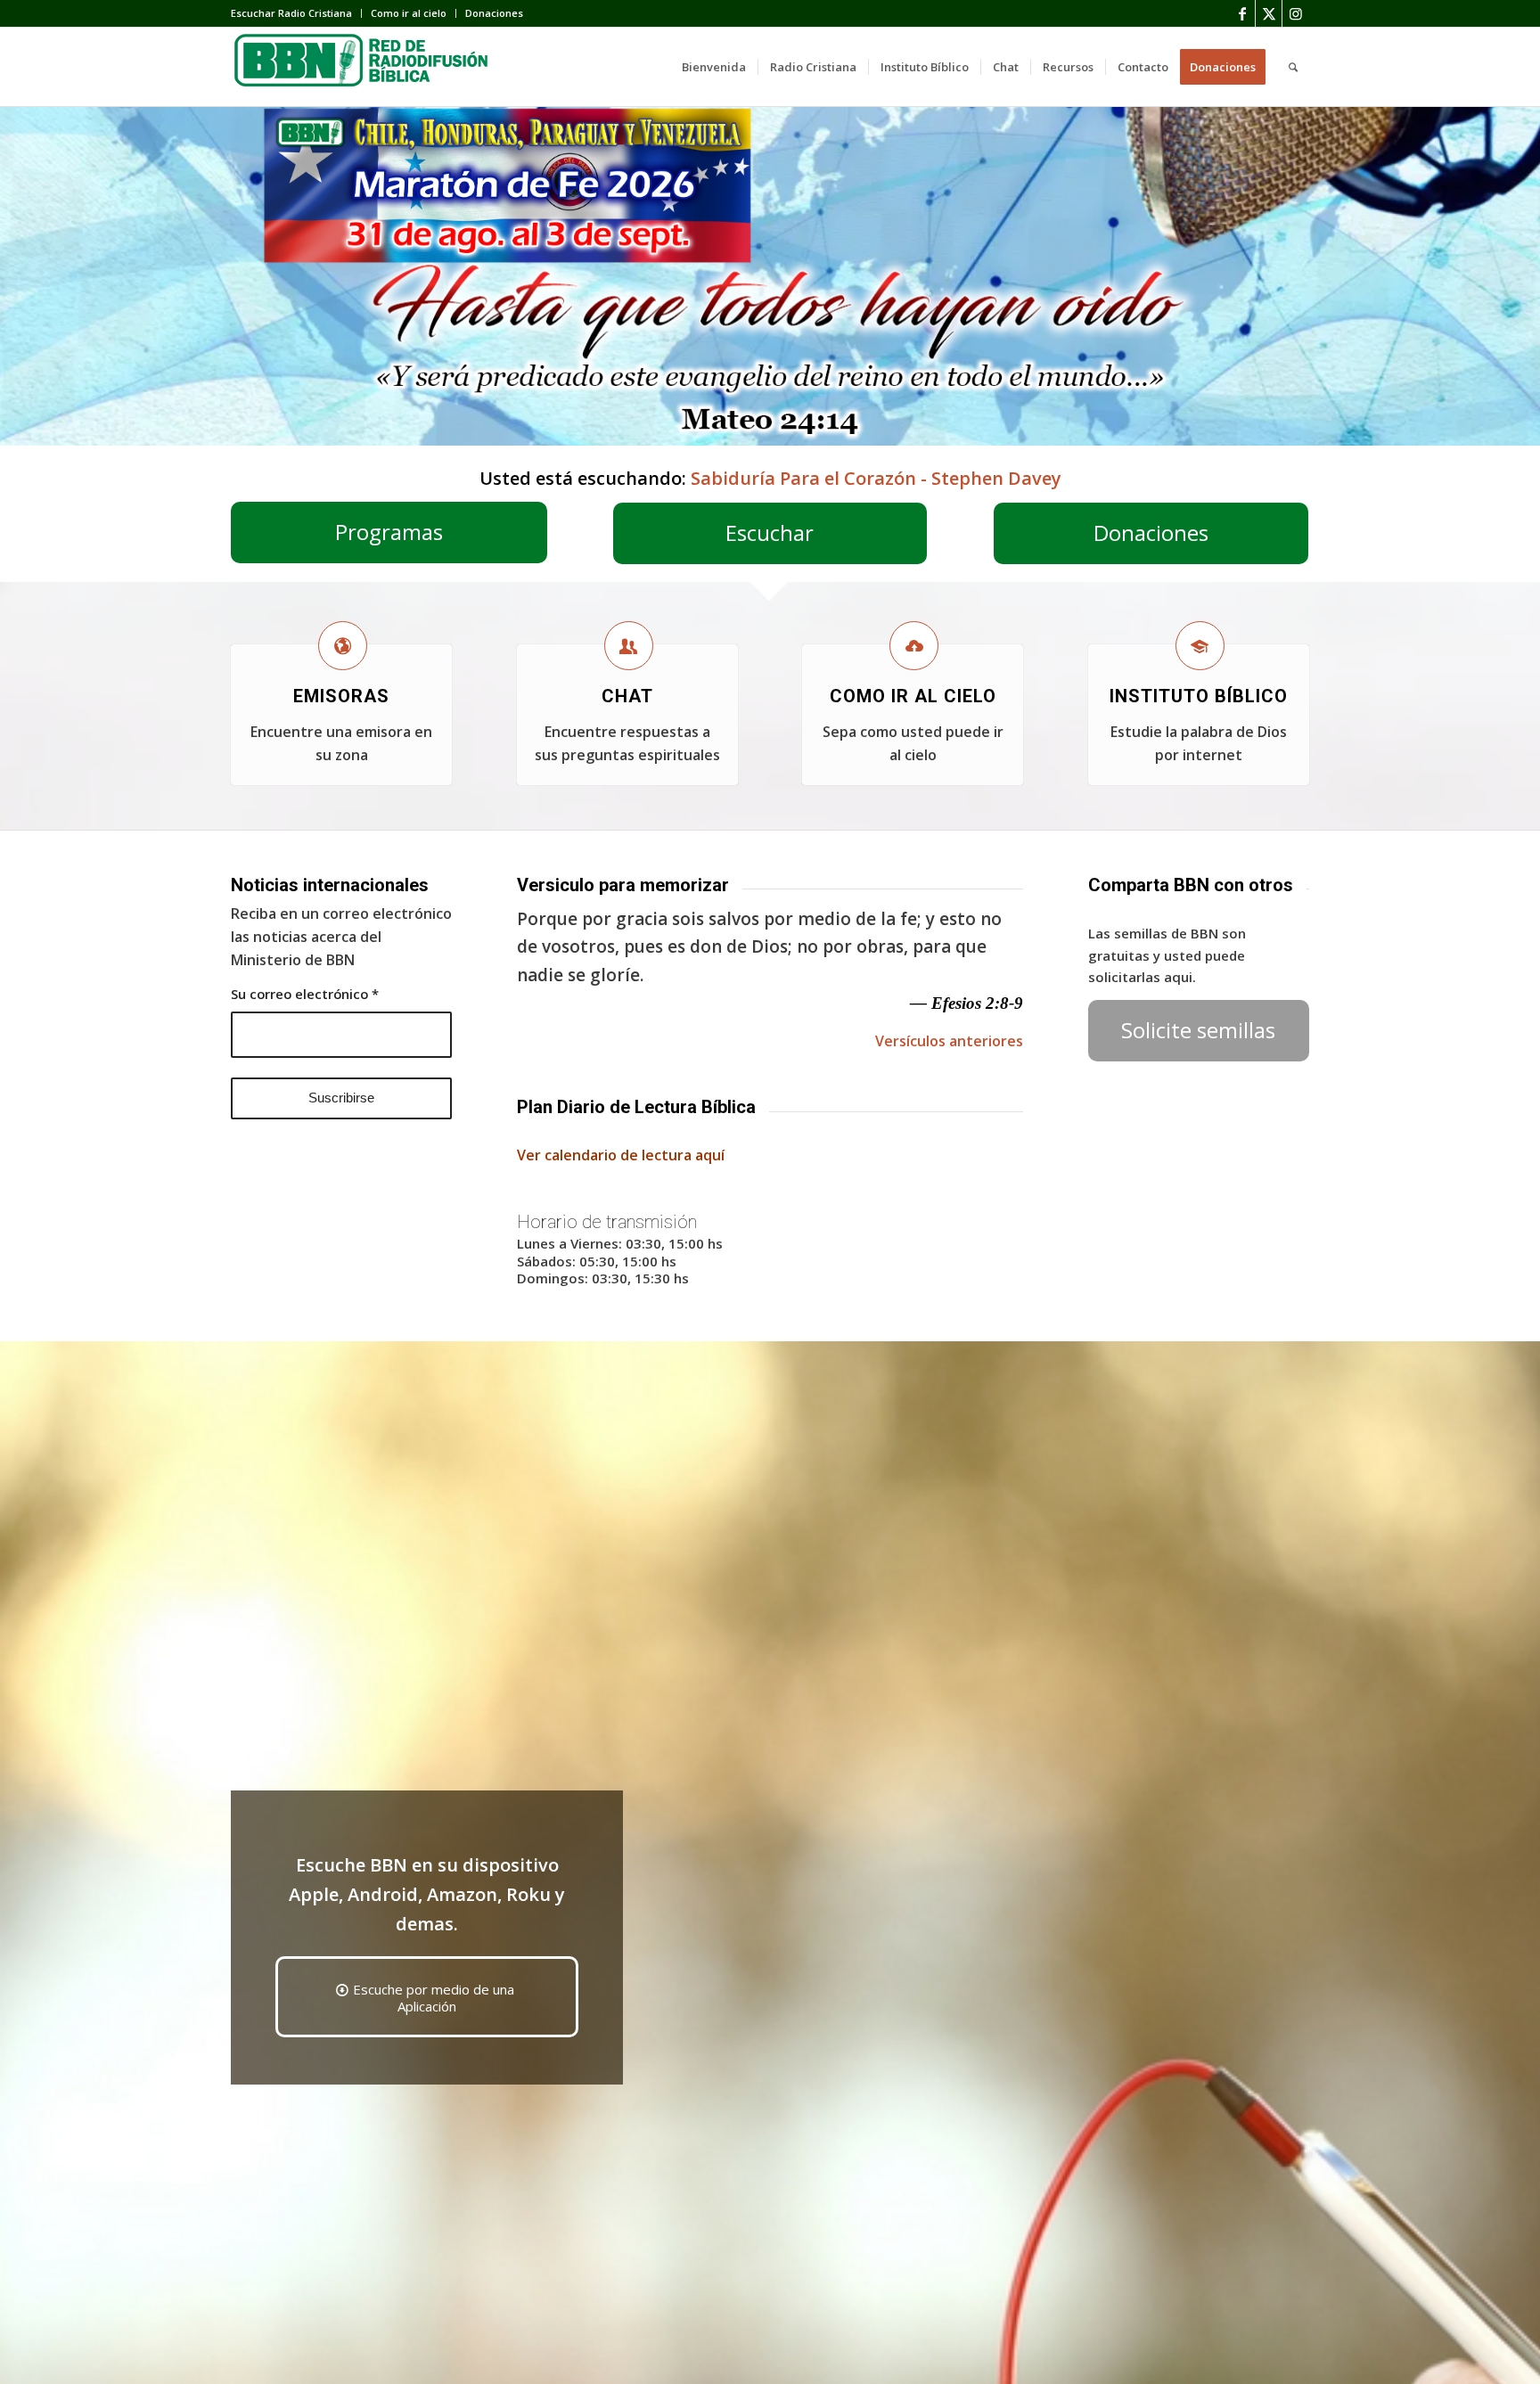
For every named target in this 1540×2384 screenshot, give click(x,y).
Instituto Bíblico (1199, 696)
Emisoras (341, 696)
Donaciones (494, 13)
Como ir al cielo (409, 13)
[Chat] (629, 646)
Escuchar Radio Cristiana (291, 13)
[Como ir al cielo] (914, 646)
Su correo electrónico (305, 994)
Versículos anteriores (949, 1041)
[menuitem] (296, 13)
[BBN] (365, 67)
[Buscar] (1293, 67)
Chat (627, 696)
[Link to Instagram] (1296, 13)
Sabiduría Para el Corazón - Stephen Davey (876, 478)
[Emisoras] (343, 646)
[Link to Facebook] (1242, 13)
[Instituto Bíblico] (1200, 646)
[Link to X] (1269, 13)
